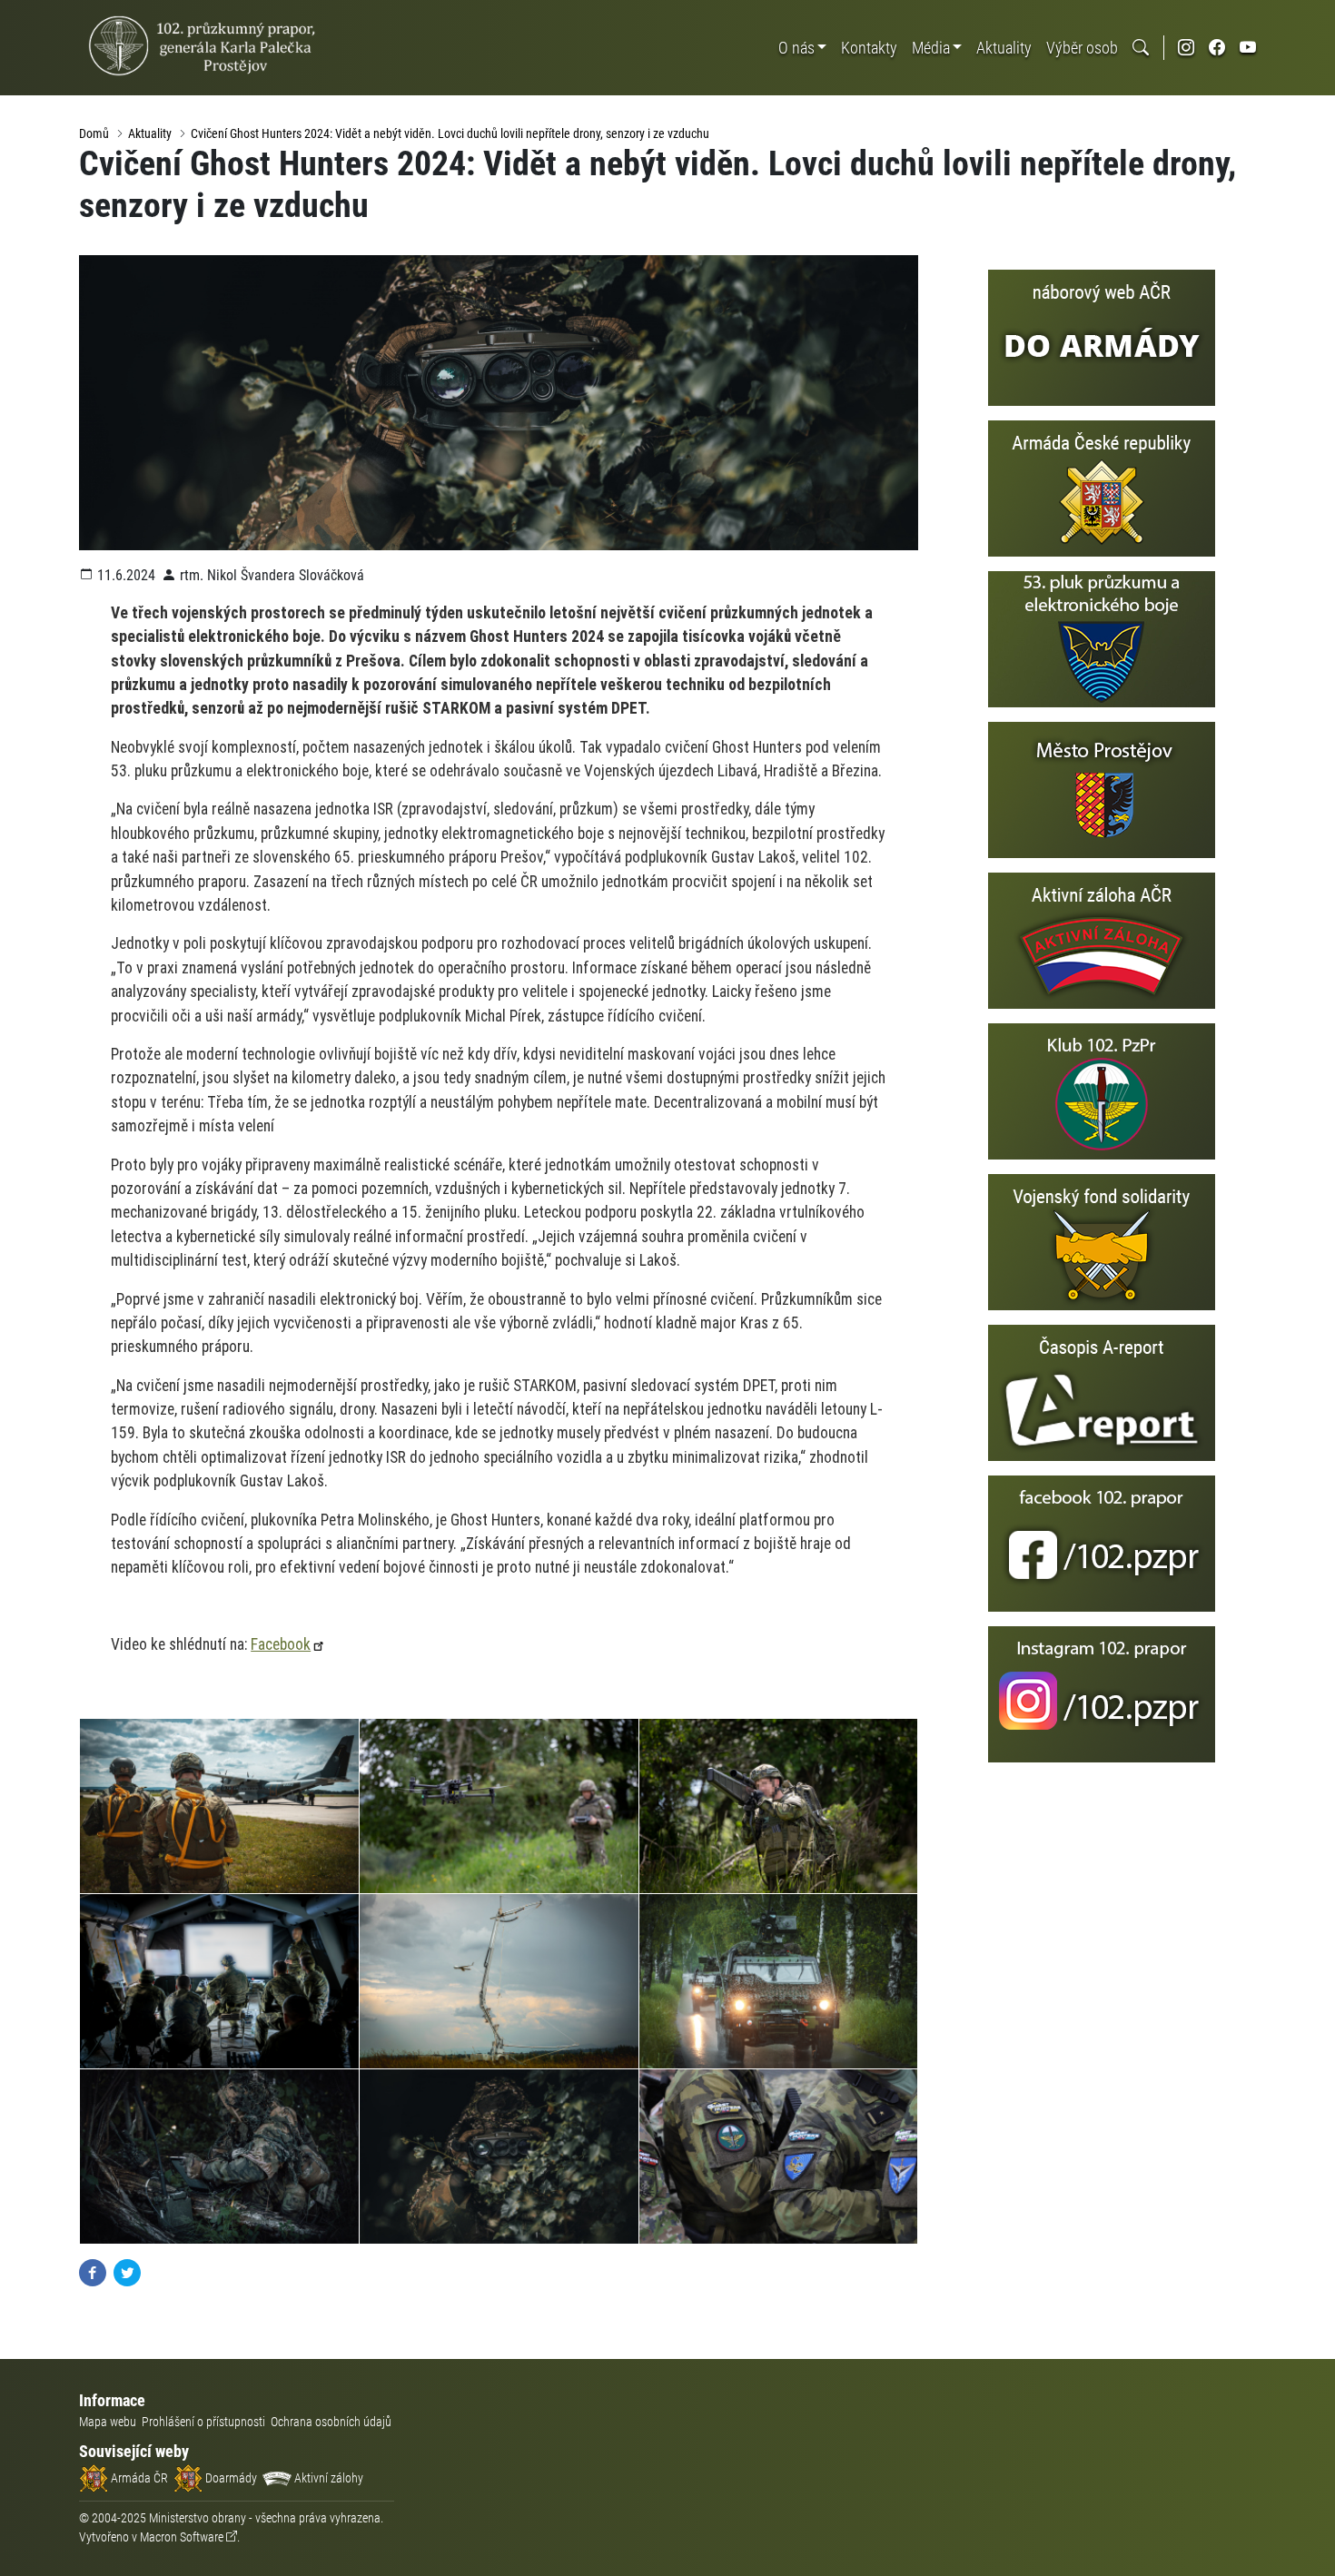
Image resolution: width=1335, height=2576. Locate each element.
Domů (94, 133)
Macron (182, 2537)
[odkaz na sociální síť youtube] (1248, 48)
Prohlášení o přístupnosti (203, 2422)
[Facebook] (93, 2272)
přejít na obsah (49, 13)
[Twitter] (127, 2272)
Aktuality (1004, 48)
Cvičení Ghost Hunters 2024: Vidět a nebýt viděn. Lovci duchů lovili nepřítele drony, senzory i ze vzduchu (450, 133)
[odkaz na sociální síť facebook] (1217, 48)
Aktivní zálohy (327, 2478)
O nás (796, 48)
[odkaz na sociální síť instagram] (1186, 48)
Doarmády (230, 2478)
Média (931, 48)
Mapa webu (108, 2422)
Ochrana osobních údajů (331, 2422)
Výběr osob (1082, 48)
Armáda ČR (138, 2478)
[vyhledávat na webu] (1141, 48)
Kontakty (869, 48)
